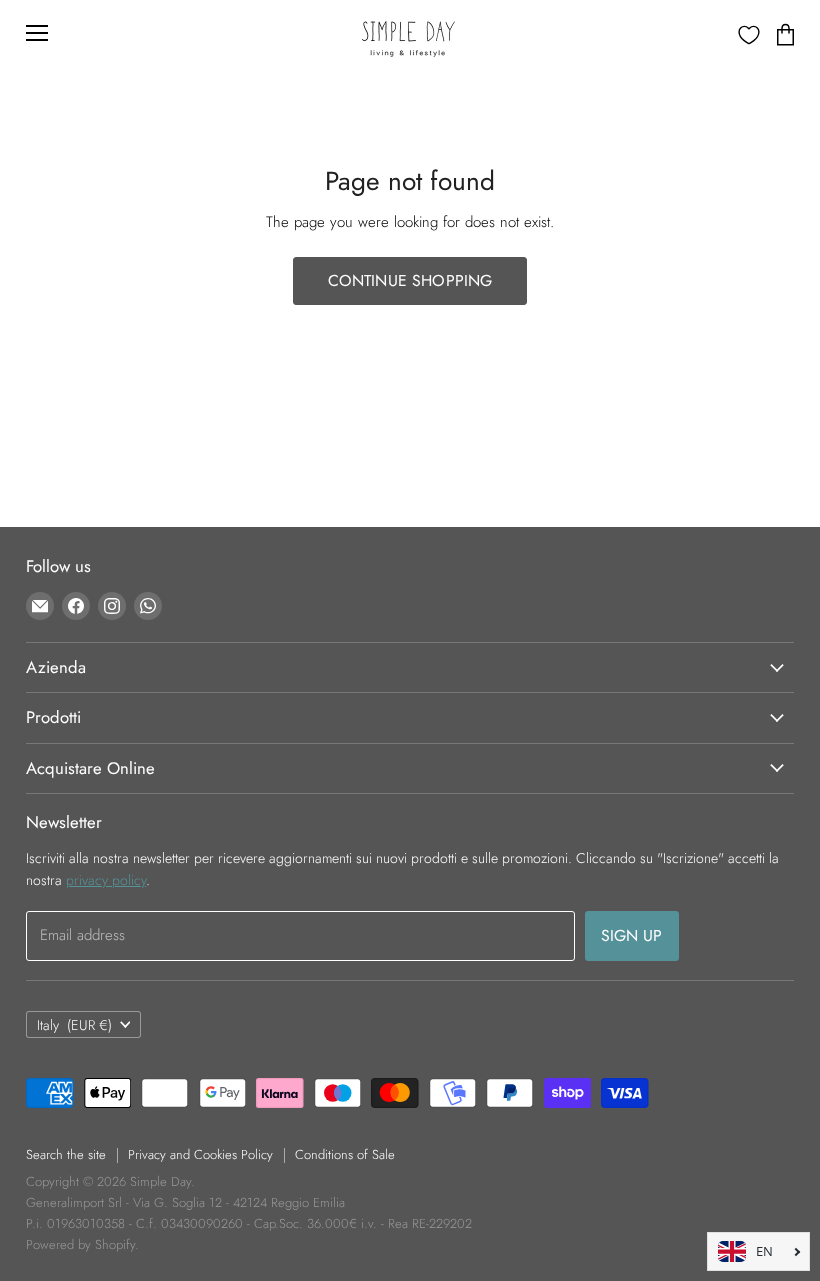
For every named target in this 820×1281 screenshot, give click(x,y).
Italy (74, 1025)
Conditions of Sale (345, 1154)
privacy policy (106, 880)
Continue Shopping (410, 280)
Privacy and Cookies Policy (200, 1154)
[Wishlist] (749, 35)
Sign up (632, 935)
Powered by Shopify (80, 1244)
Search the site (66, 1154)
